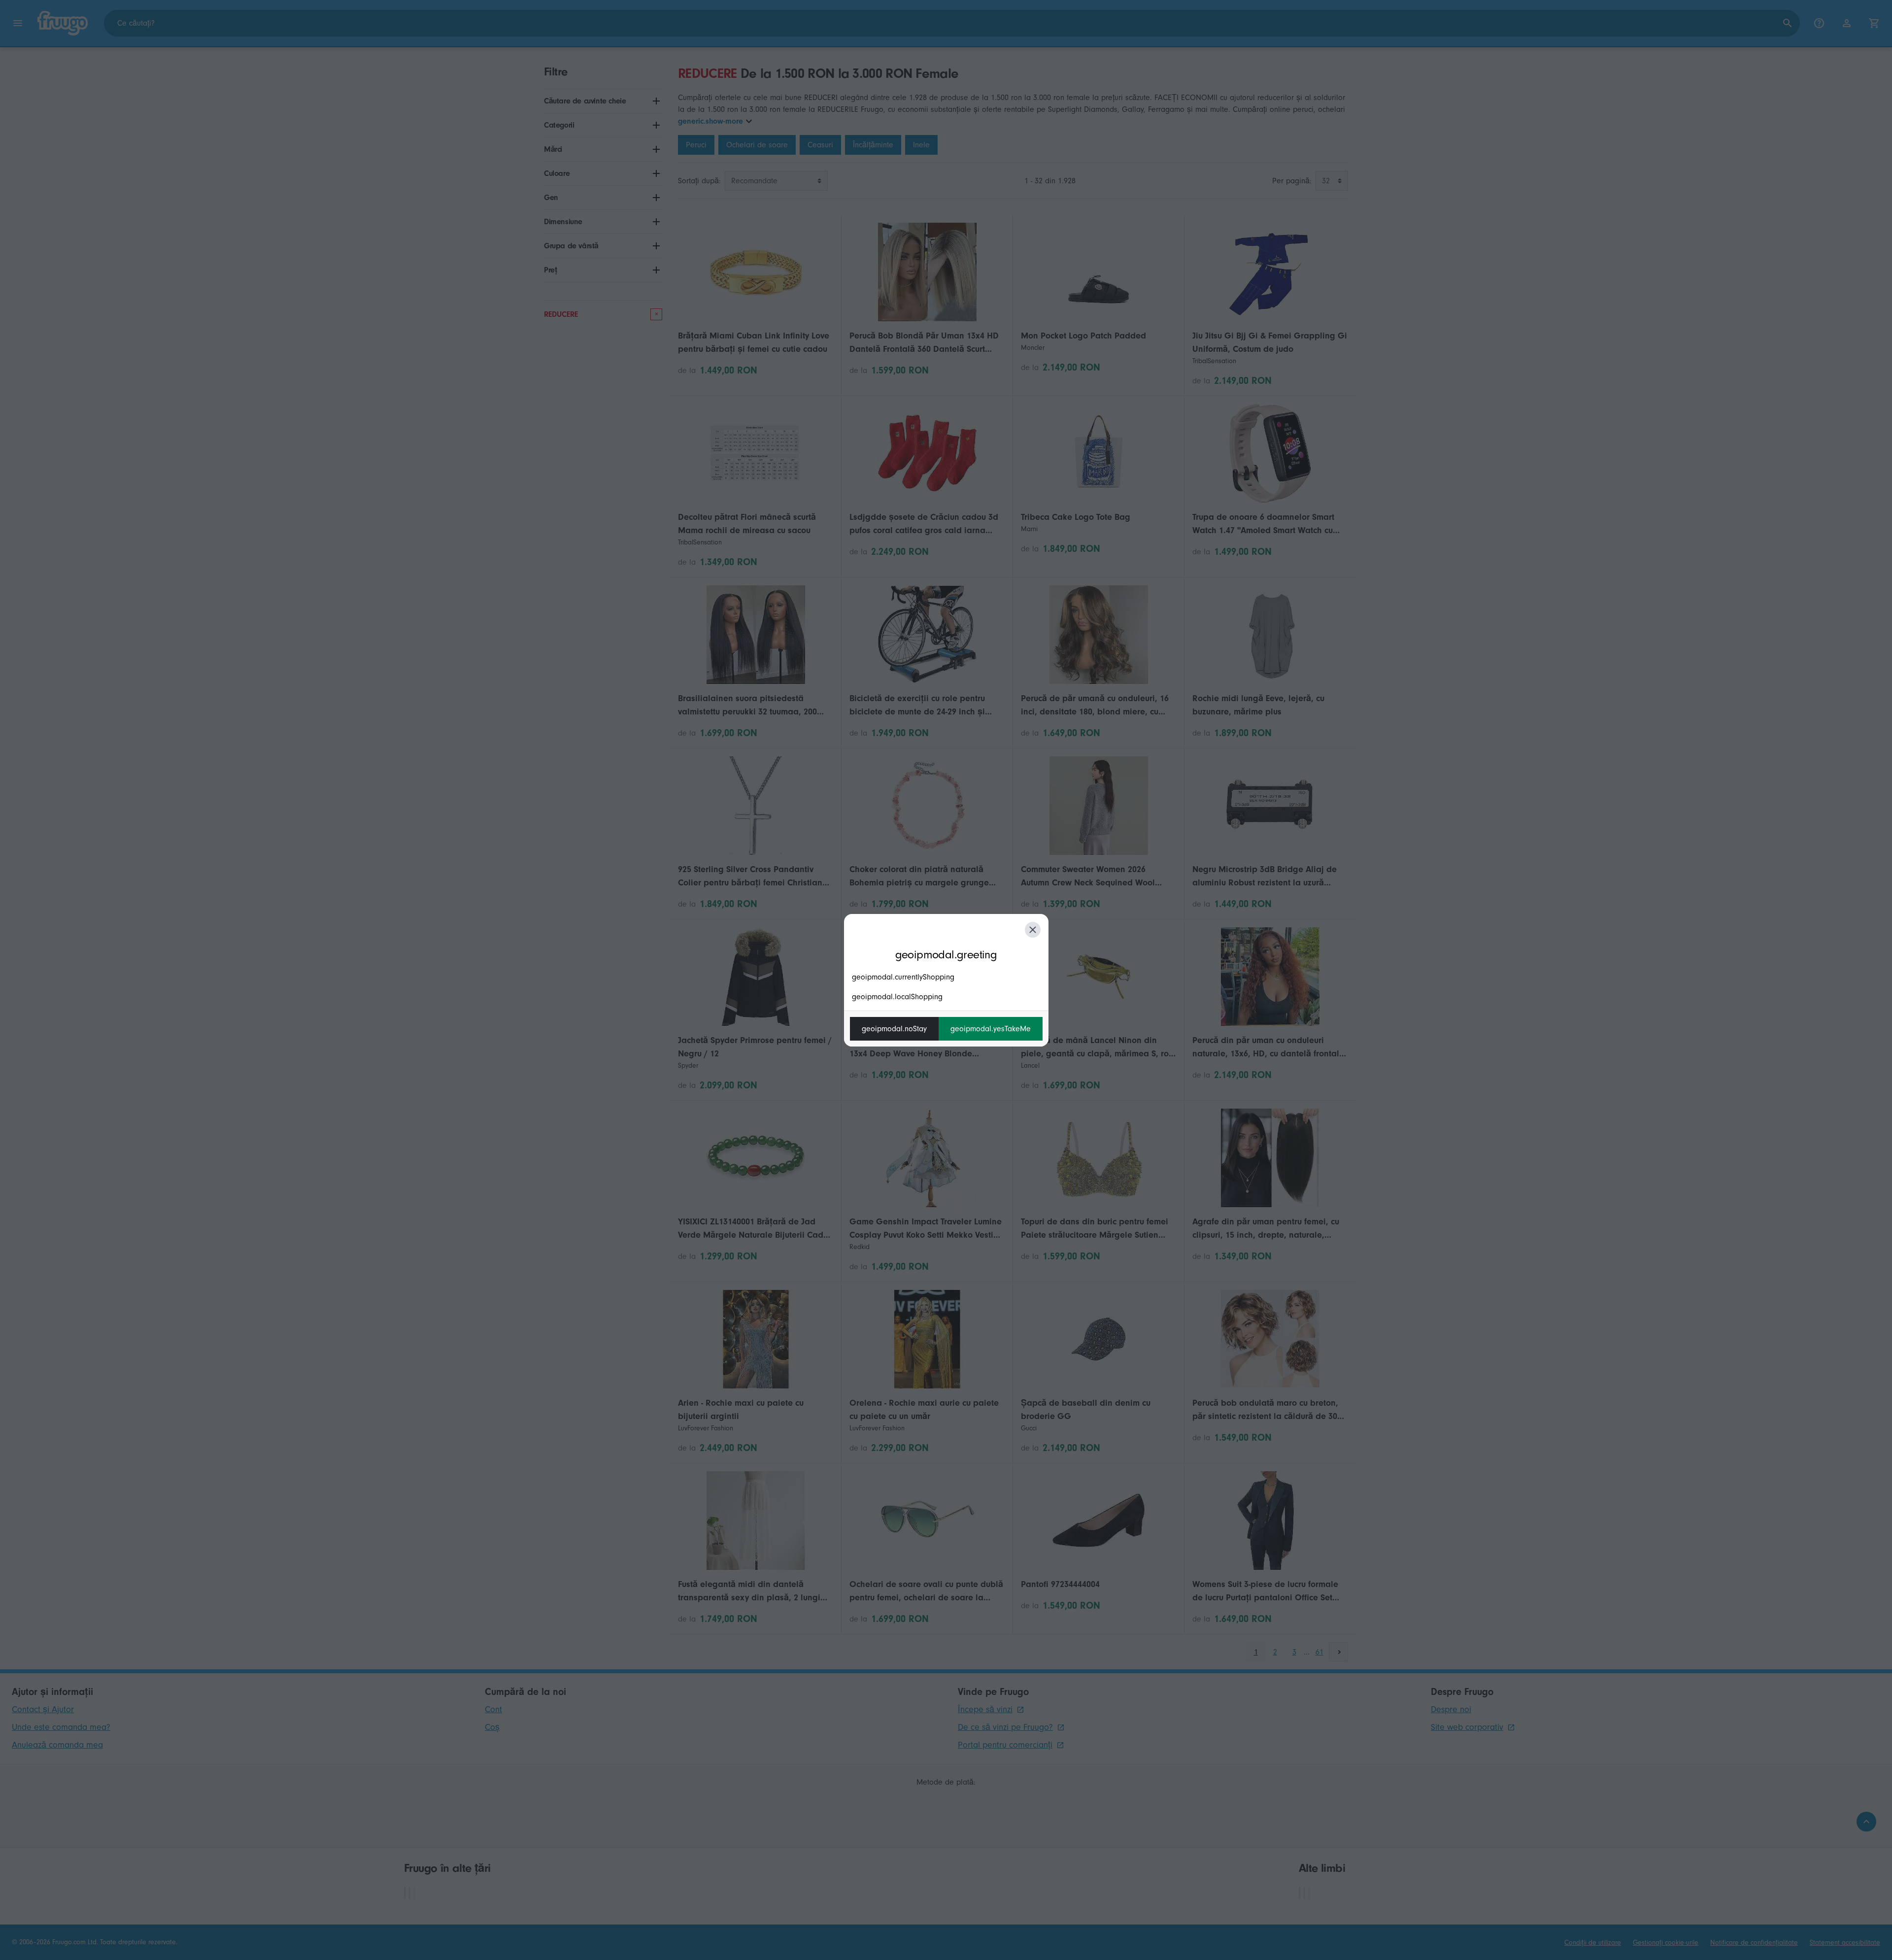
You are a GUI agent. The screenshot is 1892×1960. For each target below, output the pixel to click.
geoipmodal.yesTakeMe (991, 1029)
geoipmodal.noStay (894, 1029)
